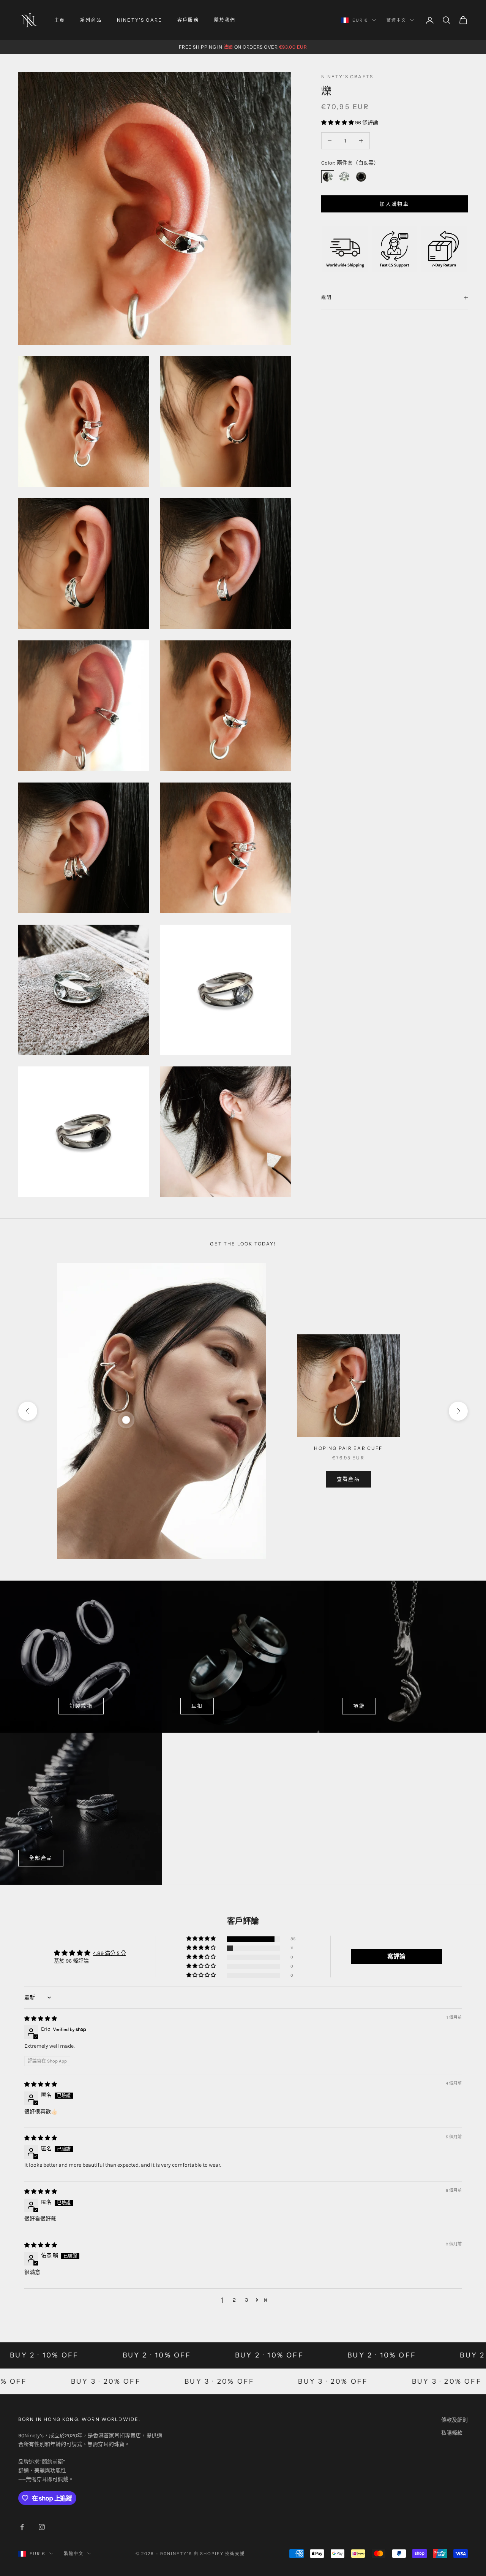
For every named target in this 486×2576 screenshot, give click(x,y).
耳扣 (197, 1706)
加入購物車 (394, 204)
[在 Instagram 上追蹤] (42, 2527)
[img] (41, 2019)
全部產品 (41, 1858)
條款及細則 (454, 2420)
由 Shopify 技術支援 (219, 2554)
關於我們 (225, 20)
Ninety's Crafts (347, 77)
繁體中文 (396, 20)
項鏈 (359, 1706)
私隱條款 (452, 2433)
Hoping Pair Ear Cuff (348, 1448)
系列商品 (91, 20)
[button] (338, 122)
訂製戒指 (81, 1706)
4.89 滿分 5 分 (110, 1953)
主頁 (60, 20)
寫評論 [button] (396, 1956)
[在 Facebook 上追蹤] (22, 2527)
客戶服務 (188, 20)
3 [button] (246, 2300)
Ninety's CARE (140, 20)
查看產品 (348, 1479)
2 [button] (234, 2300)
